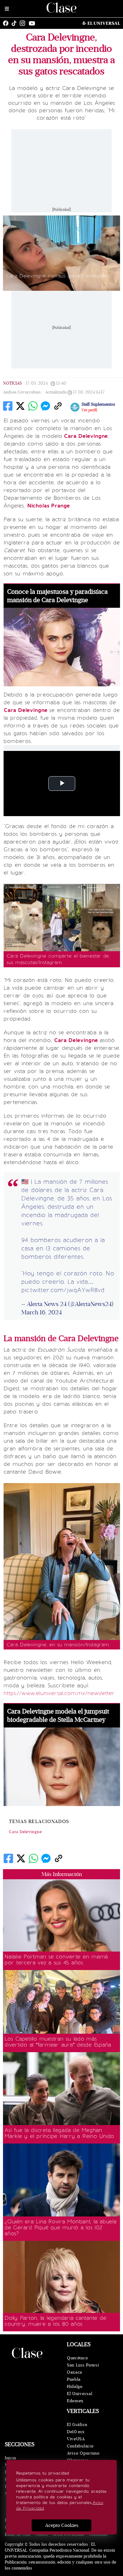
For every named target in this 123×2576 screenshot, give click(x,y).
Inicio (11, 2458)
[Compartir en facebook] (8, 406)
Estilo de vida (17, 2534)
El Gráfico (77, 2425)
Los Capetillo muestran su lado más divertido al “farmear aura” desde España (58, 2042)
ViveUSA (76, 2439)
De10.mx (76, 2432)
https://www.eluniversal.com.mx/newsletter (59, 1693)
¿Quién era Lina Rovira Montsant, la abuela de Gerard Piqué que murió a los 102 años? (60, 2227)
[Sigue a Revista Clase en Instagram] (24, 23)
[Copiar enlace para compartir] (58, 406)
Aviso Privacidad (68, 2534)
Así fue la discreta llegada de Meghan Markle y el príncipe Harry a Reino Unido (59, 2133)
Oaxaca (74, 2372)
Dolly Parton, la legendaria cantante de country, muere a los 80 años (55, 2321)
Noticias (12, 383)
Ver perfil (89, 410)
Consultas (98, 2534)
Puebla (74, 2379)
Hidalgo (75, 2387)
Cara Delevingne (26, 1832)
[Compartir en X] (20, 406)
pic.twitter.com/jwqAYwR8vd (63, 1290)
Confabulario (80, 2446)
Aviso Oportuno (83, 2453)
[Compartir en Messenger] (45, 406)
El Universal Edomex (80, 2397)
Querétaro (77, 2358)
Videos (41, 2534)
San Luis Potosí (83, 2365)
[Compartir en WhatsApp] (33, 406)
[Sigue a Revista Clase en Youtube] (33, 23)
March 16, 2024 (41, 1312)
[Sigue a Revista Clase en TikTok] (16, 23)
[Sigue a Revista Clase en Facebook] (7, 23)
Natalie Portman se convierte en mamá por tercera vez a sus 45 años (56, 1960)
